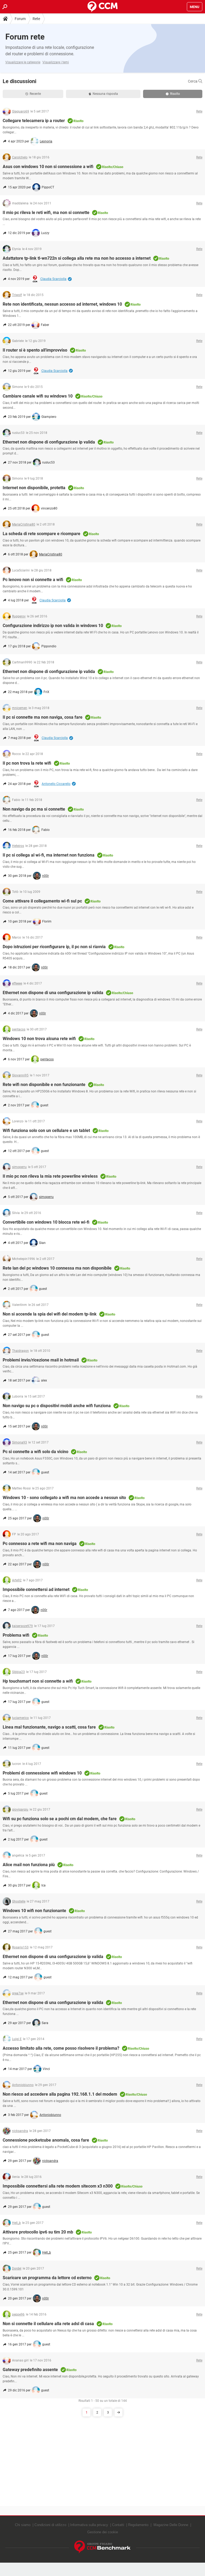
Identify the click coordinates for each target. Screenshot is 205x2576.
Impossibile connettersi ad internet (36, 1589)
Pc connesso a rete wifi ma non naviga (40, 1544)
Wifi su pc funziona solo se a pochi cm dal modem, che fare (60, 1819)
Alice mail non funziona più (29, 1865)
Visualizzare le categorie (23, 62)
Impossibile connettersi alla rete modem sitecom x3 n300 (58, 2186)
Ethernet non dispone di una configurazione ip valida (53, 993)
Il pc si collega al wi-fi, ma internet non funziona (49, 855)
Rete (36, 19)
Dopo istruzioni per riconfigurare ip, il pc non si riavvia (54, 947)
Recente (35, 94)
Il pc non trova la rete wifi (27, 763)
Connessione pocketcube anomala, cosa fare (46, 2140)
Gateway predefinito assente (30, 2370)
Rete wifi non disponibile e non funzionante (44, 1085)
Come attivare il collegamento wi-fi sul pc (42, 901)
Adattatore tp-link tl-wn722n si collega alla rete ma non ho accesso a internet (77, 258)
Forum (20, 19)
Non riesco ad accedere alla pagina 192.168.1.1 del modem (60, 2094)
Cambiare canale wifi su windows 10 (38, 396)
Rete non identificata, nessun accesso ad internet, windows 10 (62, 304)
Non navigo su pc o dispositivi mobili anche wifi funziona (57, 1406)
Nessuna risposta (105, 94)
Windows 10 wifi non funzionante (34, 1911)
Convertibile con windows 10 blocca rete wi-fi (46, 1222)
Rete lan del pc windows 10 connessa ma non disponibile (57, 1268)
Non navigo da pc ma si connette (34, 809)
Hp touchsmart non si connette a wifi (38, 1681)
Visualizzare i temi (56, 62)
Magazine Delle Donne (171, 2525)
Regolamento (138, 2525)
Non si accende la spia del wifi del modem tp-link (50, 1314)
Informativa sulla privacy (89, 2525)
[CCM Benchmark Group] (102, 2547)
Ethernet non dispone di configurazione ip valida (49, 442)
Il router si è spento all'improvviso (35, 350)
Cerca (193, 81)
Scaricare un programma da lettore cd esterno (47, 2278)
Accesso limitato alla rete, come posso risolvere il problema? (61, 2048)
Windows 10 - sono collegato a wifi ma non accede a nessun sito (64, 1498)
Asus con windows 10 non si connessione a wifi (48, 167)
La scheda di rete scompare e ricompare (42, 534)
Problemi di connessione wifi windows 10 (42, 1773)
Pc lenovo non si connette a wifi (33, 580)
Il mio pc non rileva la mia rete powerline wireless (50, 1176)
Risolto (175, 94)
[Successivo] (119, 2412)
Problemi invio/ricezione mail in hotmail (41, 1360)
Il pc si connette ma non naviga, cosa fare (43, 717)
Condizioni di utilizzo (50, 2525)
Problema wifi (16, 1635)
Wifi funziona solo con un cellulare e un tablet (46, 1131)
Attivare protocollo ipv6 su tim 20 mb (38, 2232)
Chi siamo (23, 2525)
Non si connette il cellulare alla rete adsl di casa (48, 2324)
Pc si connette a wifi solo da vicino (36, 1452)
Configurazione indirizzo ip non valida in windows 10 (53, 626)
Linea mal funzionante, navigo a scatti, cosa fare (49, 1727)
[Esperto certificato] (70, 279)
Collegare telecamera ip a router (34, 121)
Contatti (118, 2525)
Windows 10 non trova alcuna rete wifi (39, 1039)
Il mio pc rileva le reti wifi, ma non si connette (46, 213)
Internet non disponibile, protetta (34, 488)
